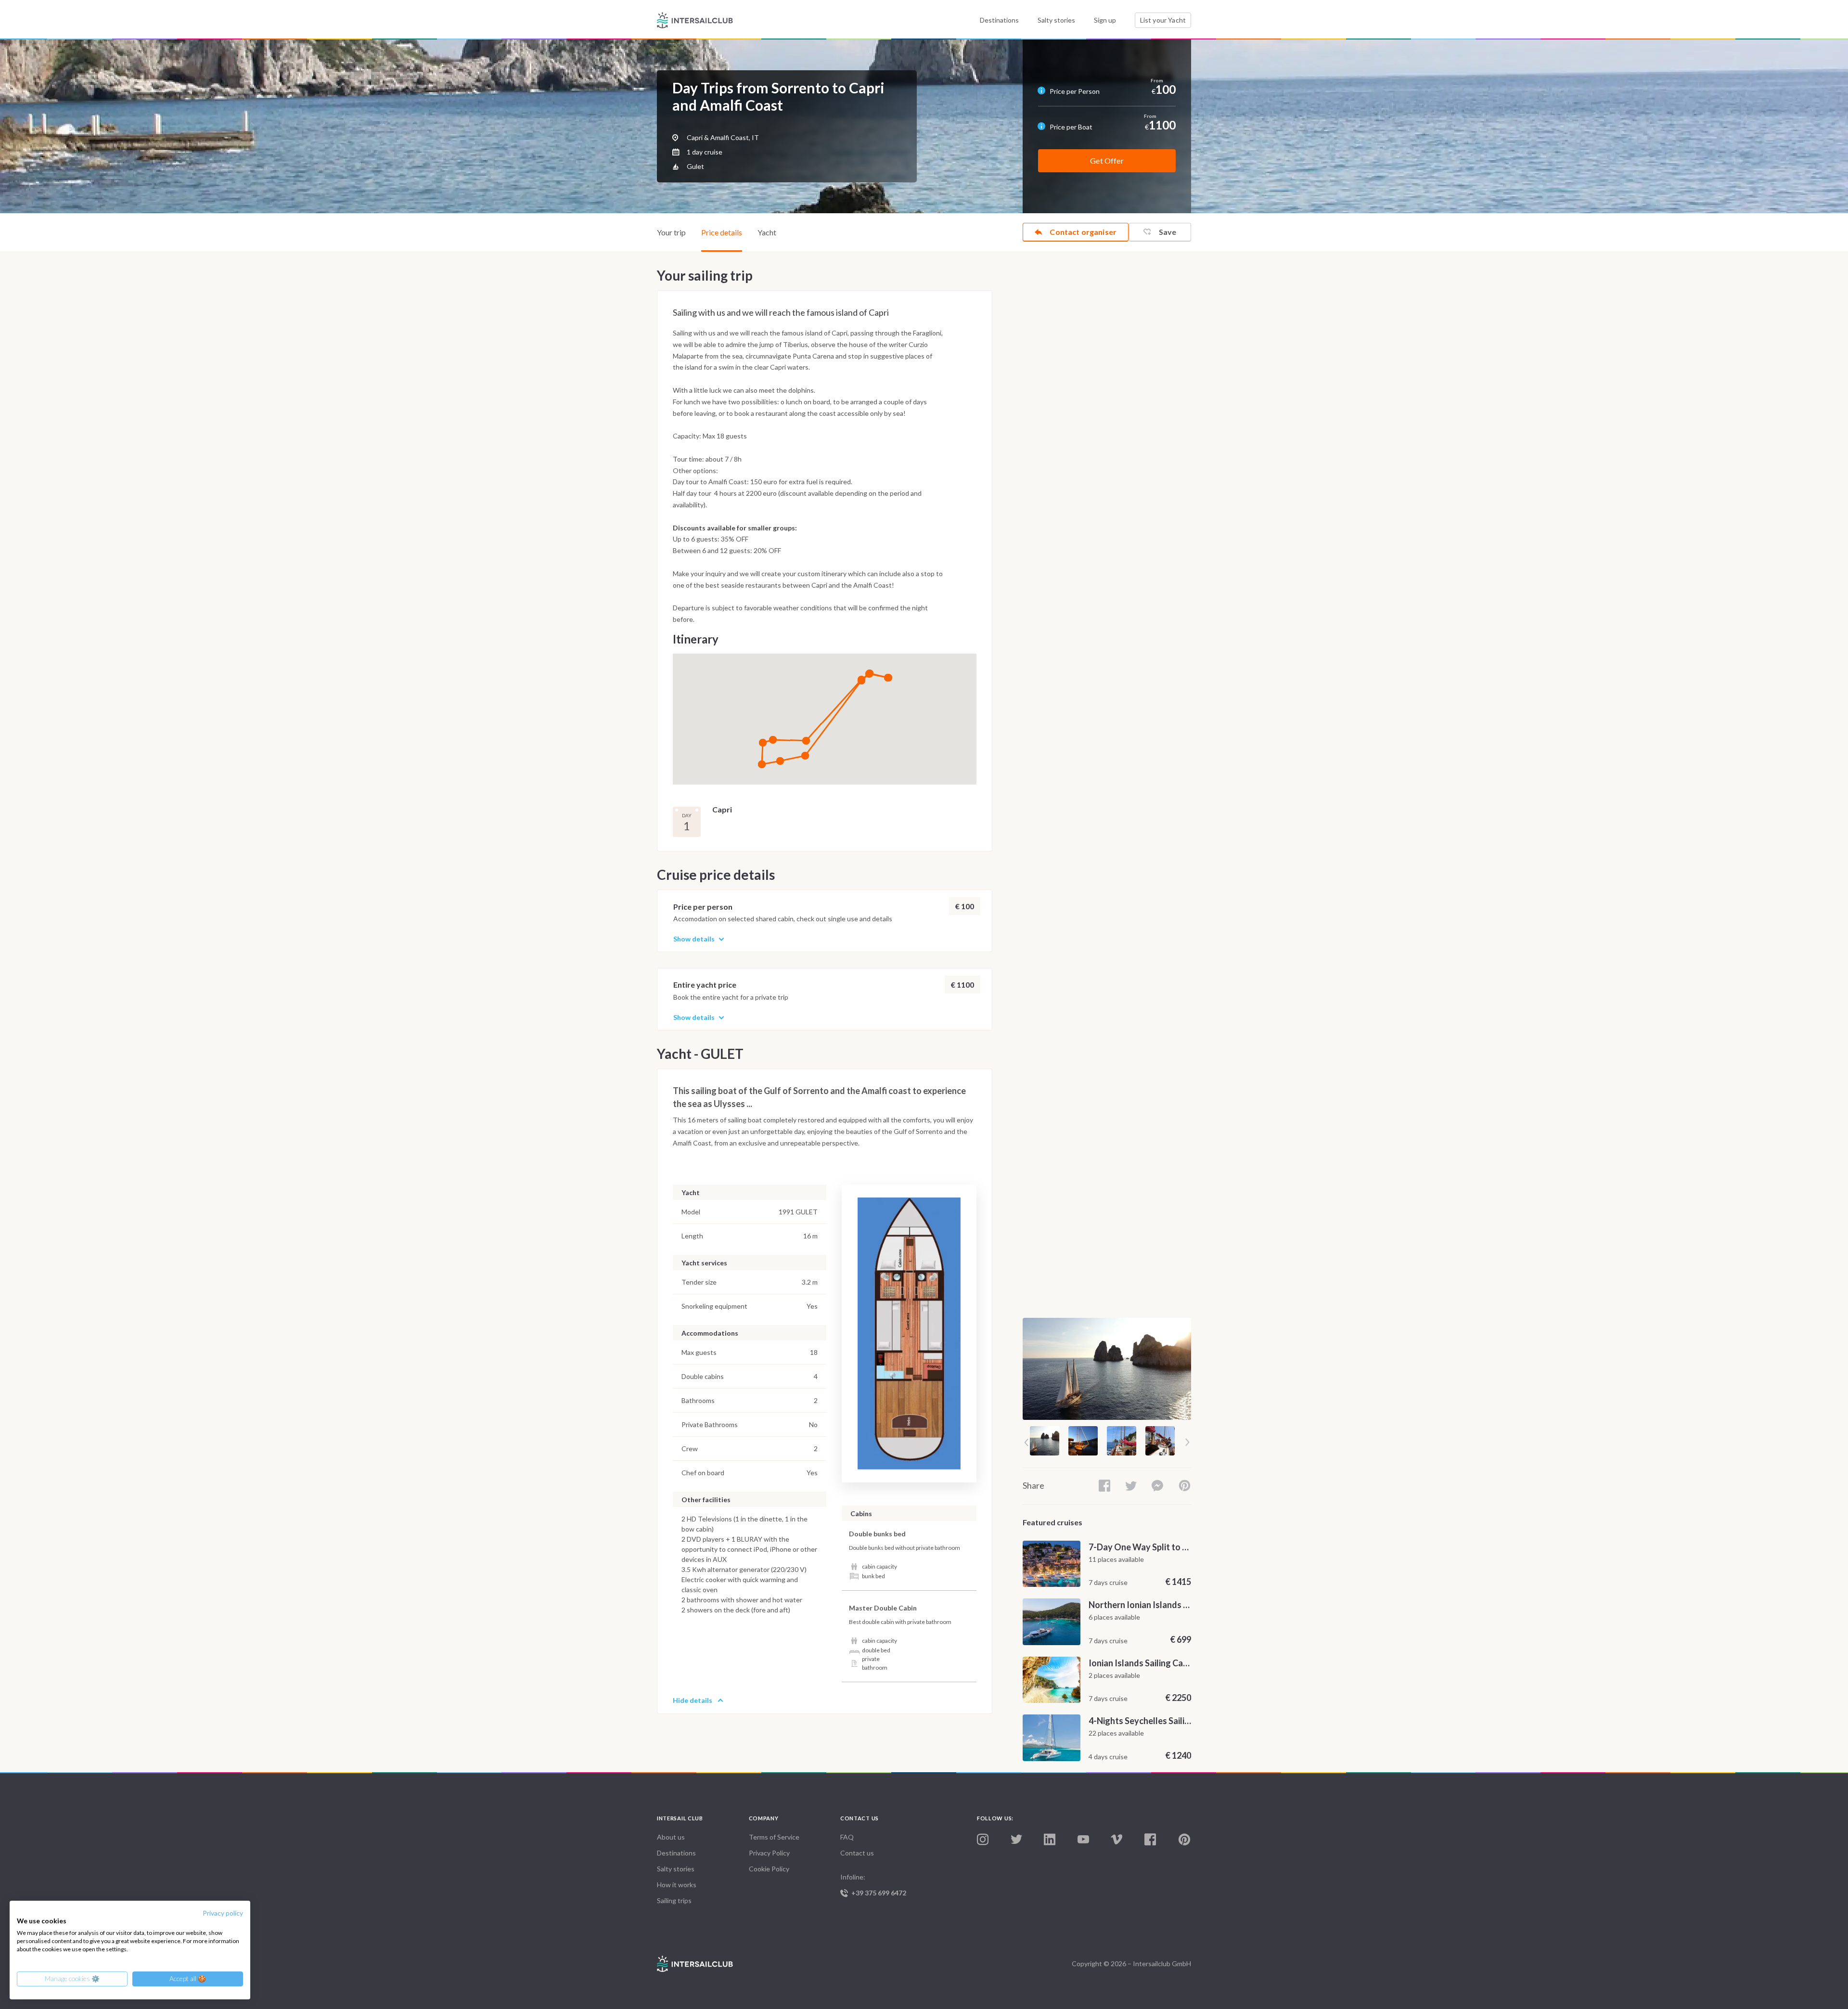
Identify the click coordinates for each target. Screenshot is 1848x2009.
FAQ (847, 1837)
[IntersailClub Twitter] (1016, 1840)
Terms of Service (774, 1837)
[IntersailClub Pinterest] (1184, 1840)
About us (671, 1837)
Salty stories (1056, 20)
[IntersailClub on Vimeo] (1116, 1840)
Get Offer (1107, 161)
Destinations (999, 20)
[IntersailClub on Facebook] (1150, 1840)
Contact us (857, 1853)
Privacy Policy (769, 1853)
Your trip (671, 232)
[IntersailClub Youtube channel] (1083, 1840)
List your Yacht (1163, 20)
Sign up (1105, 20)
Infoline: (873, 1885)
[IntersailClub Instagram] (983, 1840)
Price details (722, 232)
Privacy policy (223, 1913)
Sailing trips (674, 1900)
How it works (677, 1885)
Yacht (767, 232)
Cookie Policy (769, 1869)
